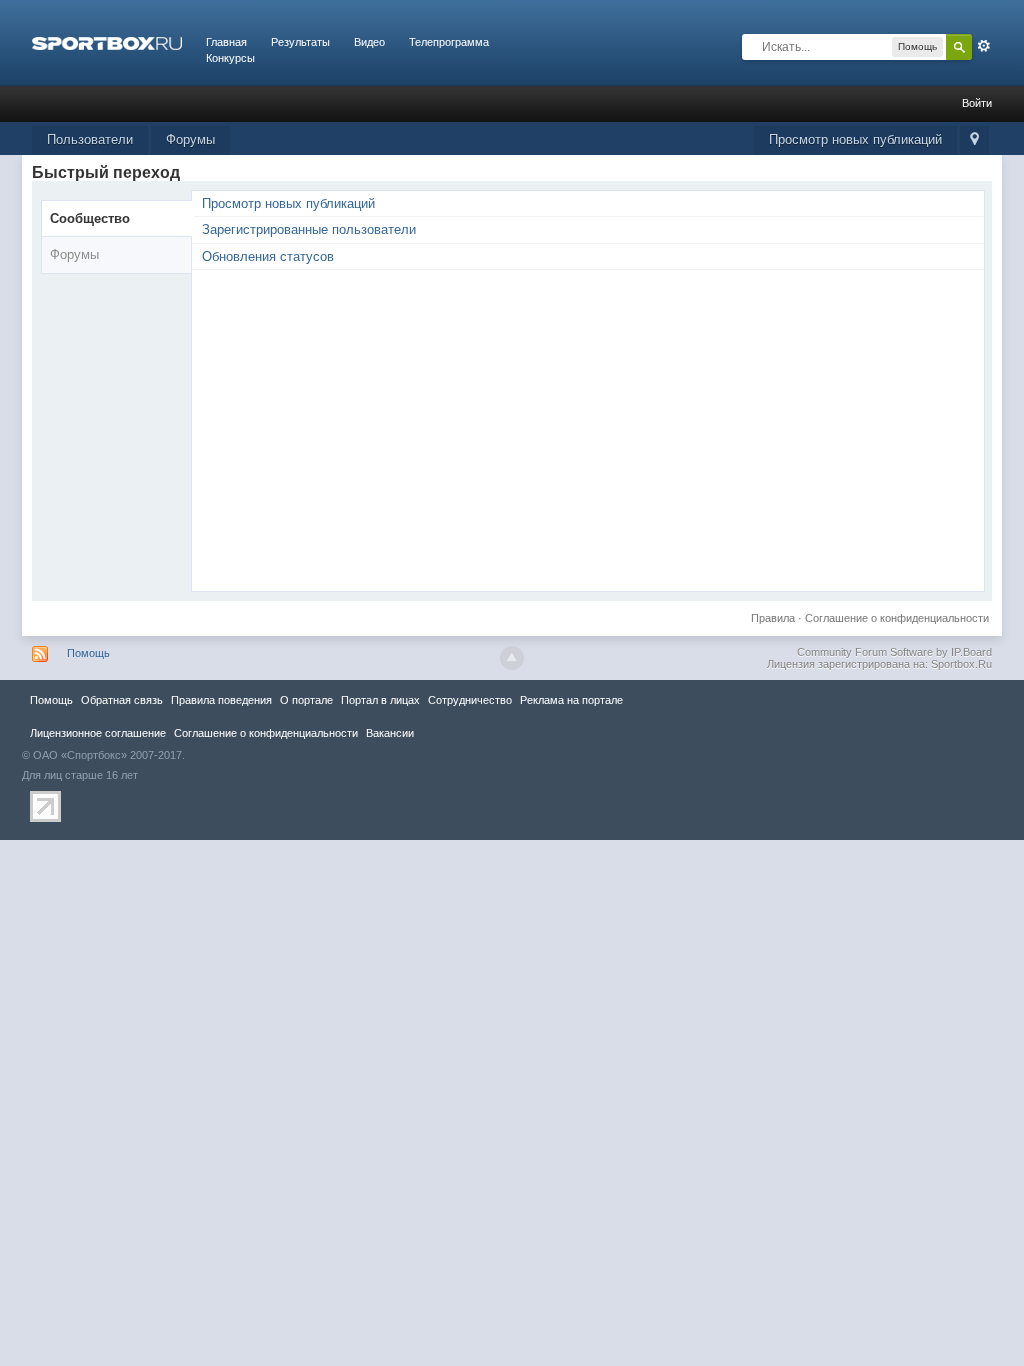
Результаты (300, 42)
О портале (306, 700)
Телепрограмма (449, 42)
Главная (226, 42)
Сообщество (90, 218)
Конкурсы (230, 58)
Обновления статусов (268, 256)
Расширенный (984, 46)
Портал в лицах (380, 700)
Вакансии (390, 733)
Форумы (190, 139)
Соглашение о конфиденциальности (897, 618)
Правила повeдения (221, 700)
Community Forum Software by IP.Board (894, 652)
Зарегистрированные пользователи (309, 229)
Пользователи (90, 139)
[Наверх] (512, 658)
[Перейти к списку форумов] (107, 42)
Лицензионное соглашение (98, 733)
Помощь (88, 653)
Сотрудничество (470, 700)
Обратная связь (122, 700)
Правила (773, 618)
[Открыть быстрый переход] (974, 140)
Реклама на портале (571, 700)
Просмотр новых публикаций (855, 139)
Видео (369, 42)
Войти (977, 103)
